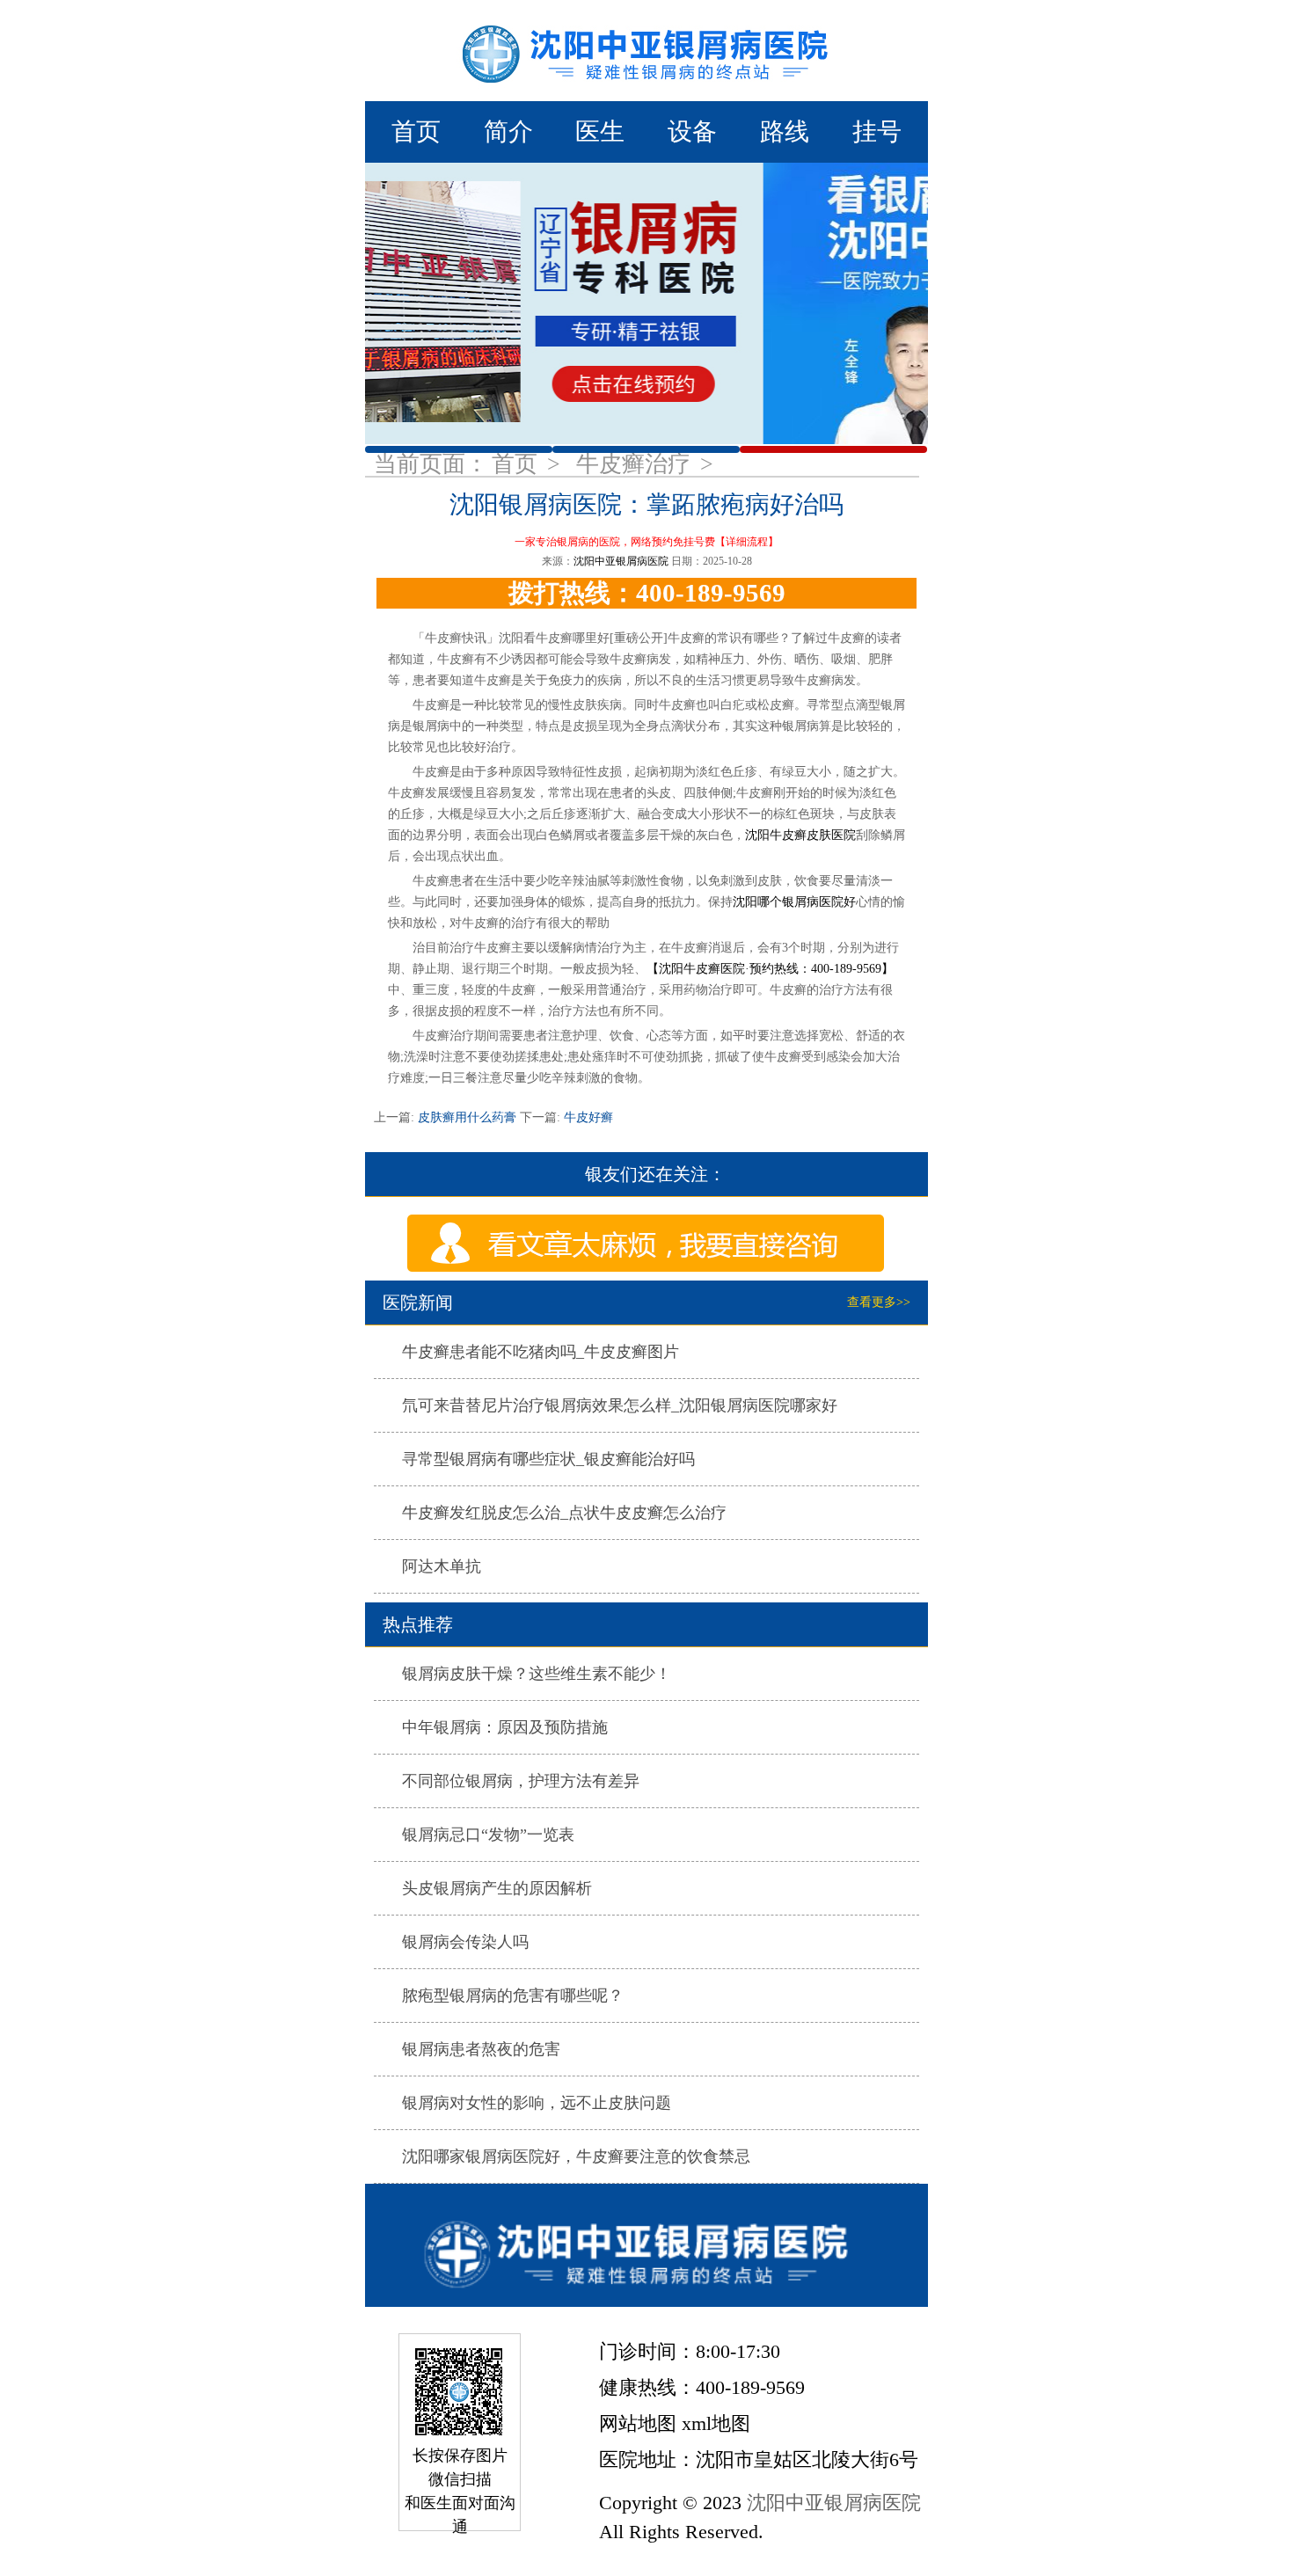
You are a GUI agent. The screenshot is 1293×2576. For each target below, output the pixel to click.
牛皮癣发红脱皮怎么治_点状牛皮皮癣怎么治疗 (564, 1513)
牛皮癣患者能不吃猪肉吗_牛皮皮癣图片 (541, 1352)
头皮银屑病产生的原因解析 (497, 1888)
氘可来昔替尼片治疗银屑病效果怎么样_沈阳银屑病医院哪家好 (620, 1405)
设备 (692, 131)
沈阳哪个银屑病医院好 (794, 902)
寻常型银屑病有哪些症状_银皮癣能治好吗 (548, 1459)
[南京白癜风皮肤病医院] (646, 51)
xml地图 (716, 2423)
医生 (600, 131)
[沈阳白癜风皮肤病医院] (646, 2245)
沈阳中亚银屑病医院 (621, 561)
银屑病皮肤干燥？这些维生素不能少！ (537, 1674)
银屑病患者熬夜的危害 (481, 2049)
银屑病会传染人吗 (465, 1942)
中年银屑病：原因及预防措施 (505, 1727)
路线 (785, 131)
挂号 (877, 131)
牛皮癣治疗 (636, 464)
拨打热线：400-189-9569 (647, 593)
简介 (508, 131)
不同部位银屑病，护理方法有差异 (521, 1781)
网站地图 (638, 2423)
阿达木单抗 (442, 1566)
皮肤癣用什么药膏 (467, 1117)
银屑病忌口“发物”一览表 (488, 1835)
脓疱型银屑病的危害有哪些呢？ (513, 1996)
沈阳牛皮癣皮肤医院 (800, 835)
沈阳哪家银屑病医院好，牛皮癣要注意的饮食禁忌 (576, 2156)
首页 (416, 131)
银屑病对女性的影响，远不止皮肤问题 (537, 2103)
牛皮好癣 (587, 1117)
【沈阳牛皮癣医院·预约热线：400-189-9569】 (770, 969)
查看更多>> (879, 1302)
